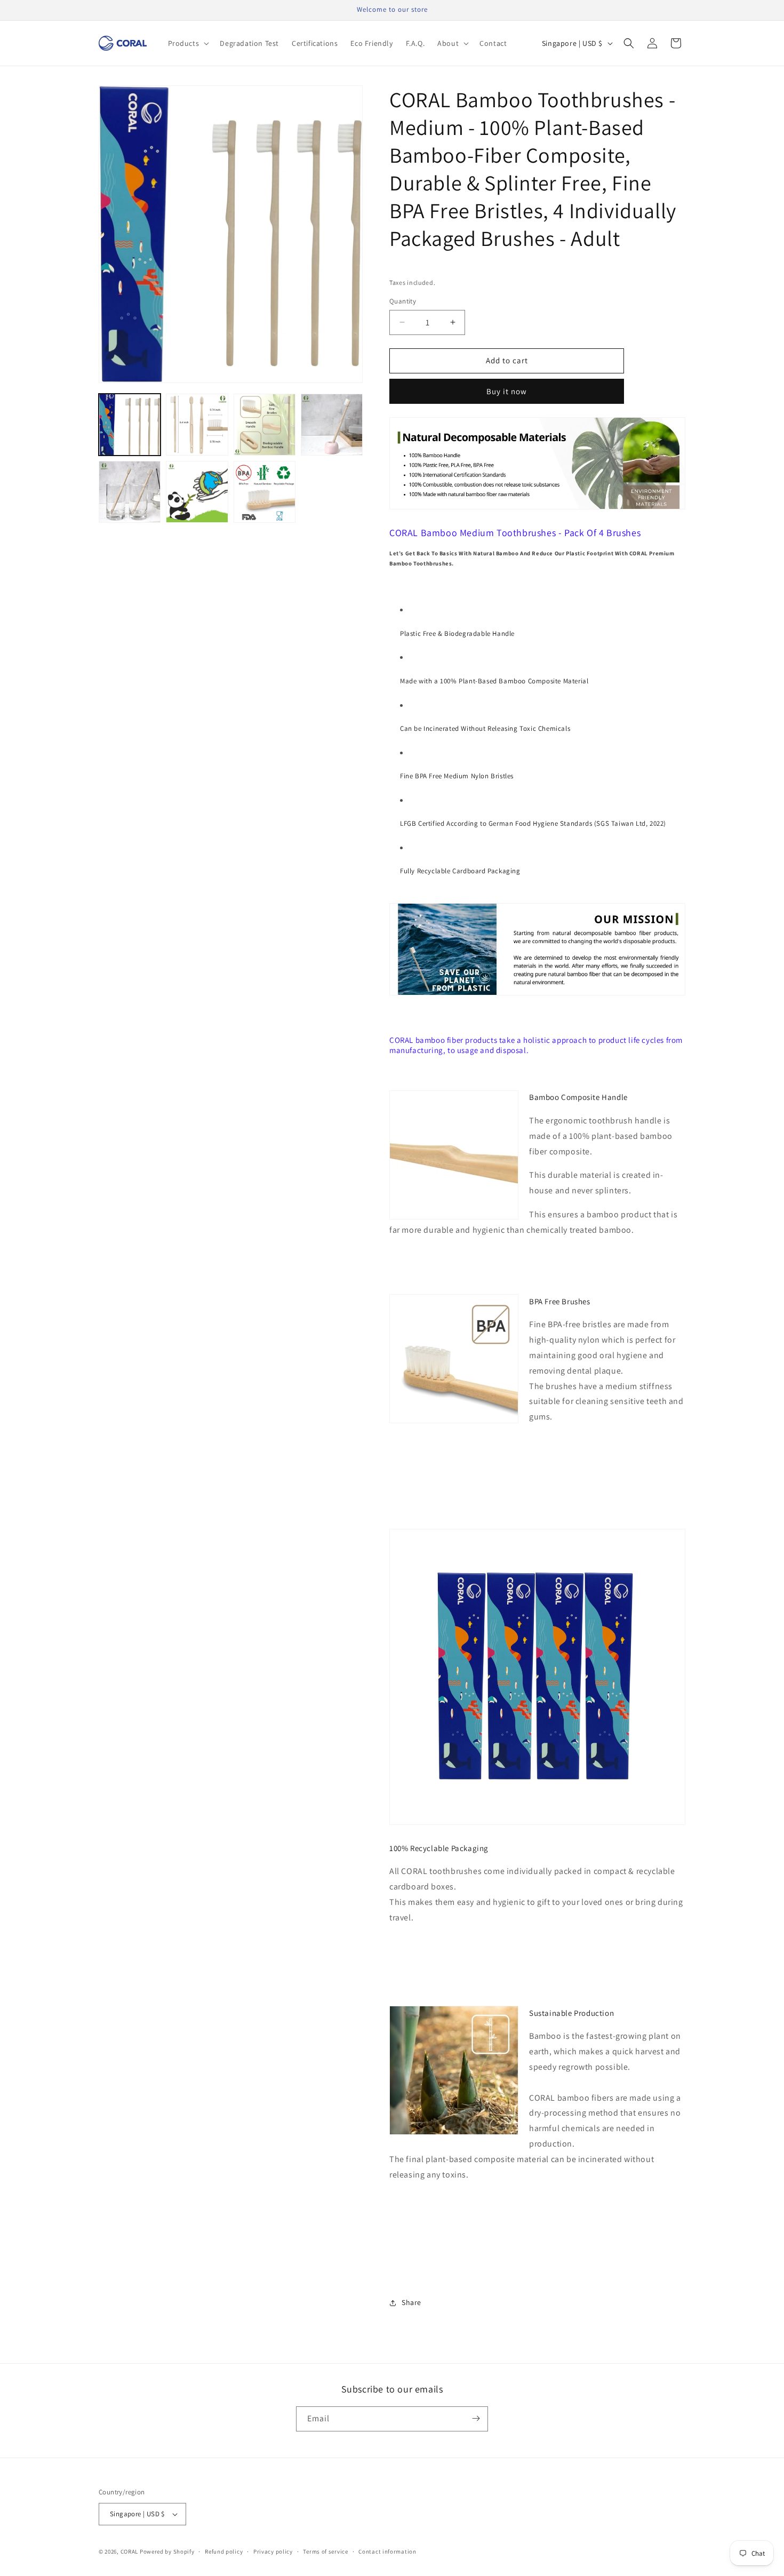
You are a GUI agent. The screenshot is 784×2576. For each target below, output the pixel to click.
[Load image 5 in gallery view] (130, 492)
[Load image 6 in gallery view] (197, 492)
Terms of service (325, 2551)
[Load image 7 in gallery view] (265, 492)
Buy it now (507, 391)
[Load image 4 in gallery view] (332, 425)
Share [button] (411, 2302)
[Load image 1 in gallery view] (130, 425)
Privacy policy (273, 2551)
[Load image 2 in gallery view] (197, 425)
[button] (188, 43)
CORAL (130, 2551)
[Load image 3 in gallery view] (265, 425)
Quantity (403, 301)
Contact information (387, 2551)
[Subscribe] (476, 2418)
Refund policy (224, 2551)
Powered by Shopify (167, 2551)
